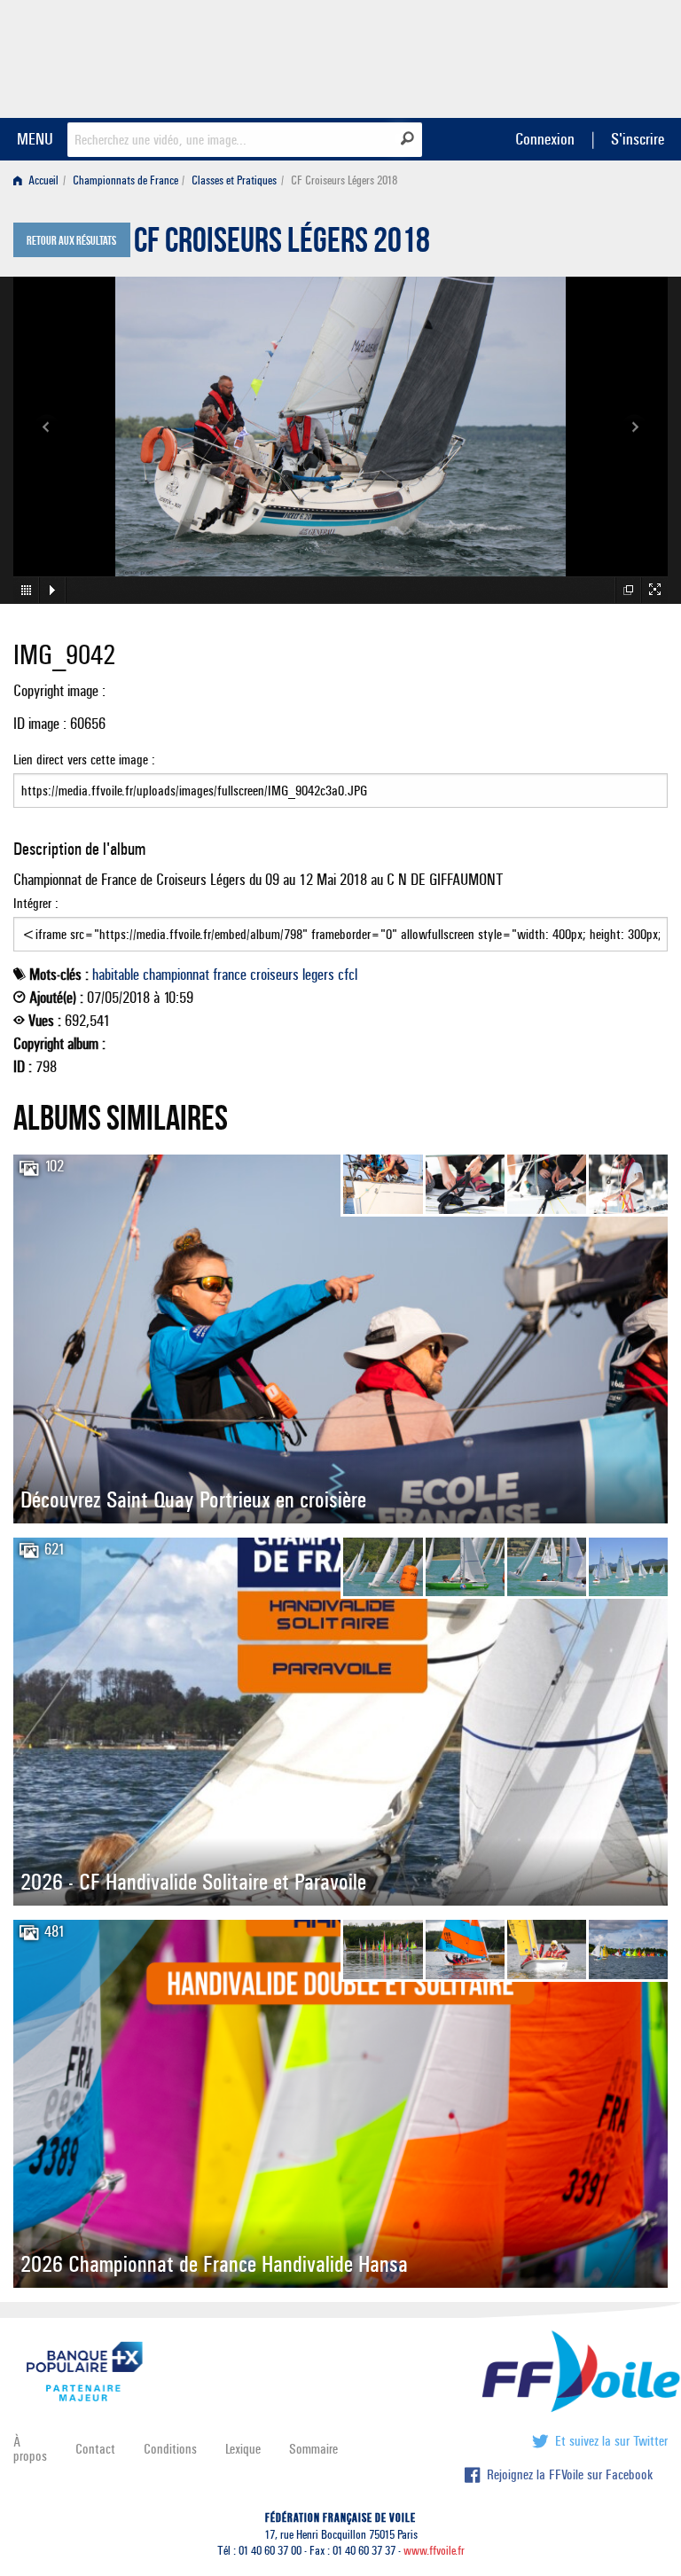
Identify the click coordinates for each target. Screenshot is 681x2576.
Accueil (42, 180)
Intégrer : (36, 903)
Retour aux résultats (71, 241)
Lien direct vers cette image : (84, 759)
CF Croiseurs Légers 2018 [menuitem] (344, 180)
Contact (95, 2449)
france (230, 975)
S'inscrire (638, 139)
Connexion (545, 139)
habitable (116, 975)
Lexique (243, 2449)
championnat (176, 975)
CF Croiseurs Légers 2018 (282, 245)
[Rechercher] (407, 138)
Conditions (170, 2449)
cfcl (348, 975)
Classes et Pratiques (234, 180)
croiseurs (274, 975)
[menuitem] (39, 180)
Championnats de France (125, 180)
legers (318, 975)
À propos (30, 2449)
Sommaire (313, 2449)
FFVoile (556, 56)
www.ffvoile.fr (434, 2551)
